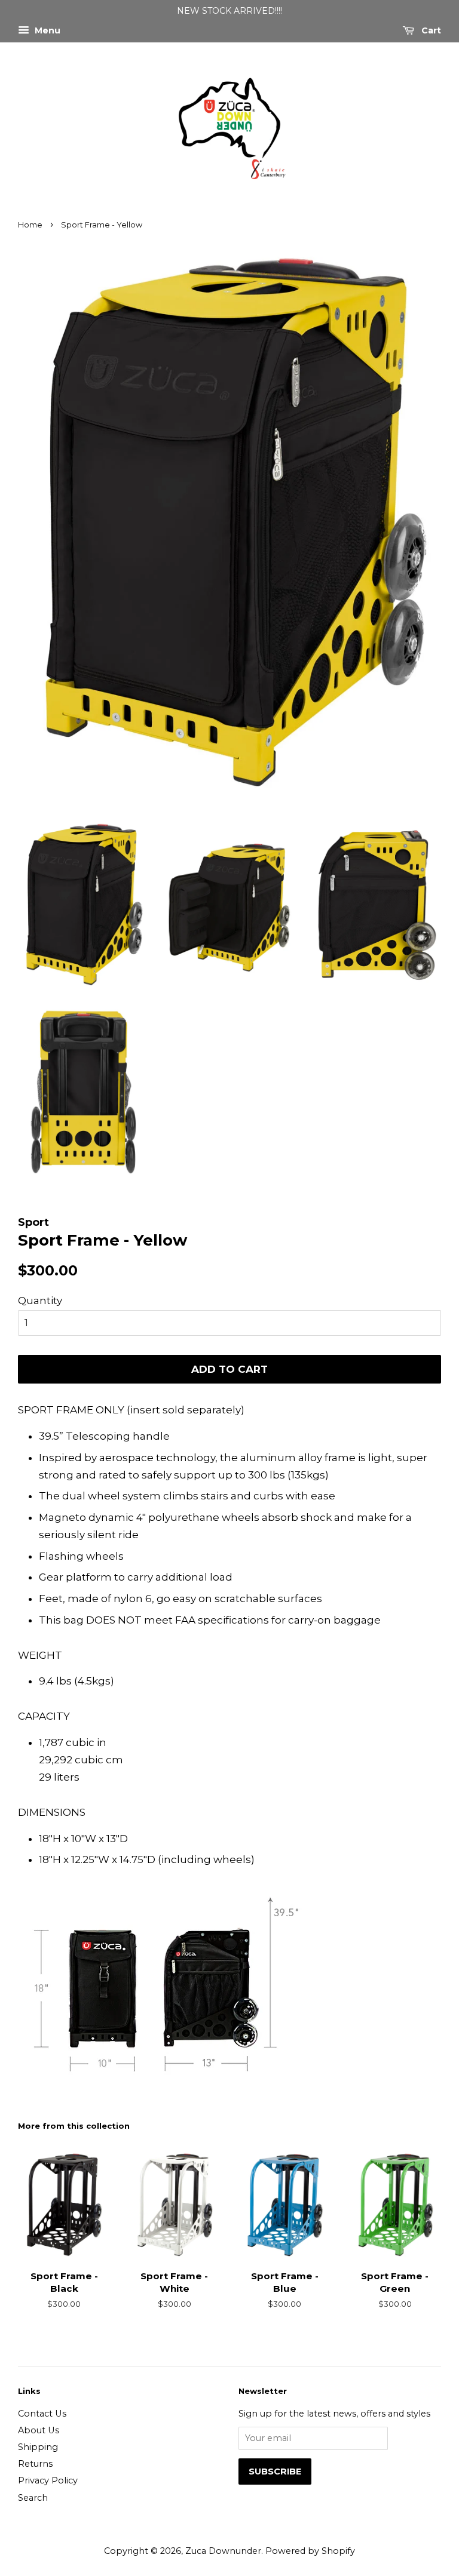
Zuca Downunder (223, 2551)
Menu (46, 30)
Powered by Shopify (310, 2551)
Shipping (38, 2447)
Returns (35, 2464)
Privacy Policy (48, 2480)
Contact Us (42, 2414)
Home (30, 225)
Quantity (40, 1301)
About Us (39, 2430)
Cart (430, 30)
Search (33, 2498)
